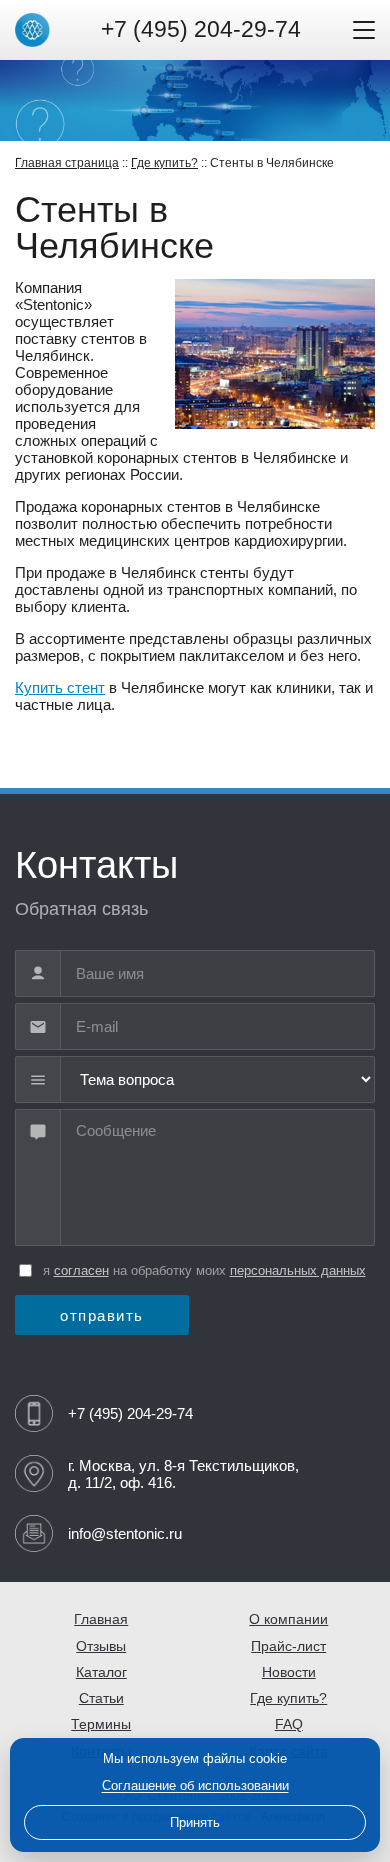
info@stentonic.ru (125, 1533)
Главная (101, 1619)
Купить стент (60, 687)
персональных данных (298, 1270)
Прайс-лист (288, 1646)
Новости (289, 1672)
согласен (81, 1270)
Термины (101, 1724)
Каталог (101, 1672)
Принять (195, 1822)
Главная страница (67, 163)
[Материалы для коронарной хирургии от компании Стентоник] (32, 30)
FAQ (289, 1724)
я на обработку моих (204, 1270)
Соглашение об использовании (195, 1785)
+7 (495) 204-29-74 (201, 29)
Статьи (101, 1698)
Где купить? (164, 163)
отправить (102, 1315)
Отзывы (101, 1646)
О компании (288, 1619)
